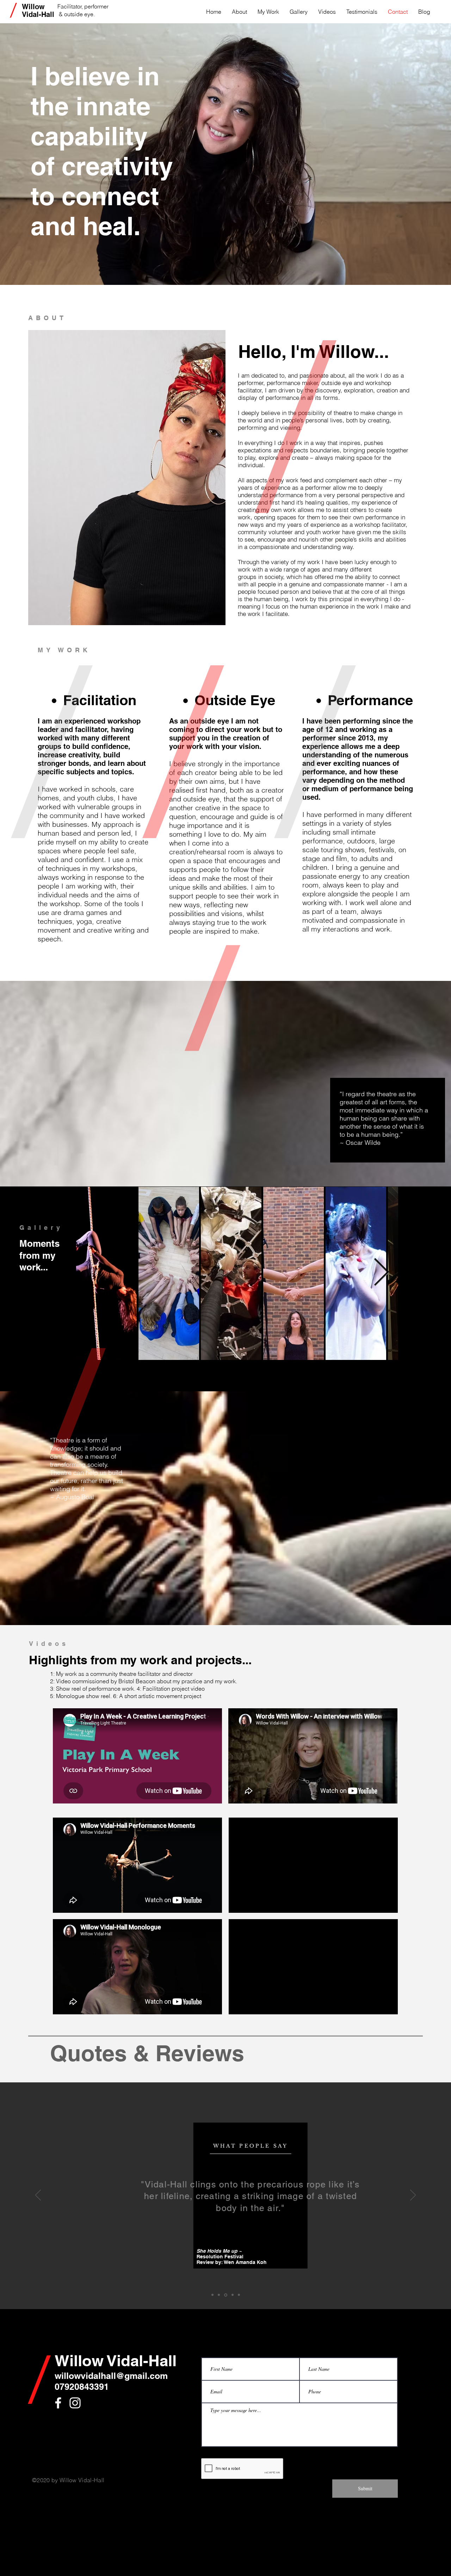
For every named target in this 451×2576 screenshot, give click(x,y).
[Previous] (38, 2196)
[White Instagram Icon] (75, 2403)
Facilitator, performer (83, 6)
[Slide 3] (239, 2295)
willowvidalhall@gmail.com (111, 2376)
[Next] (413, 2196)
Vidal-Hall (38, 14)
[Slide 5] (219, 2295)
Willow (33, 7)
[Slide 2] (232, 2295)
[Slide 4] (212, 2295)
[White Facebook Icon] (58, 2403)
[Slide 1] (225, 2295)
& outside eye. (78, 14)
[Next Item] (381, 1273)
